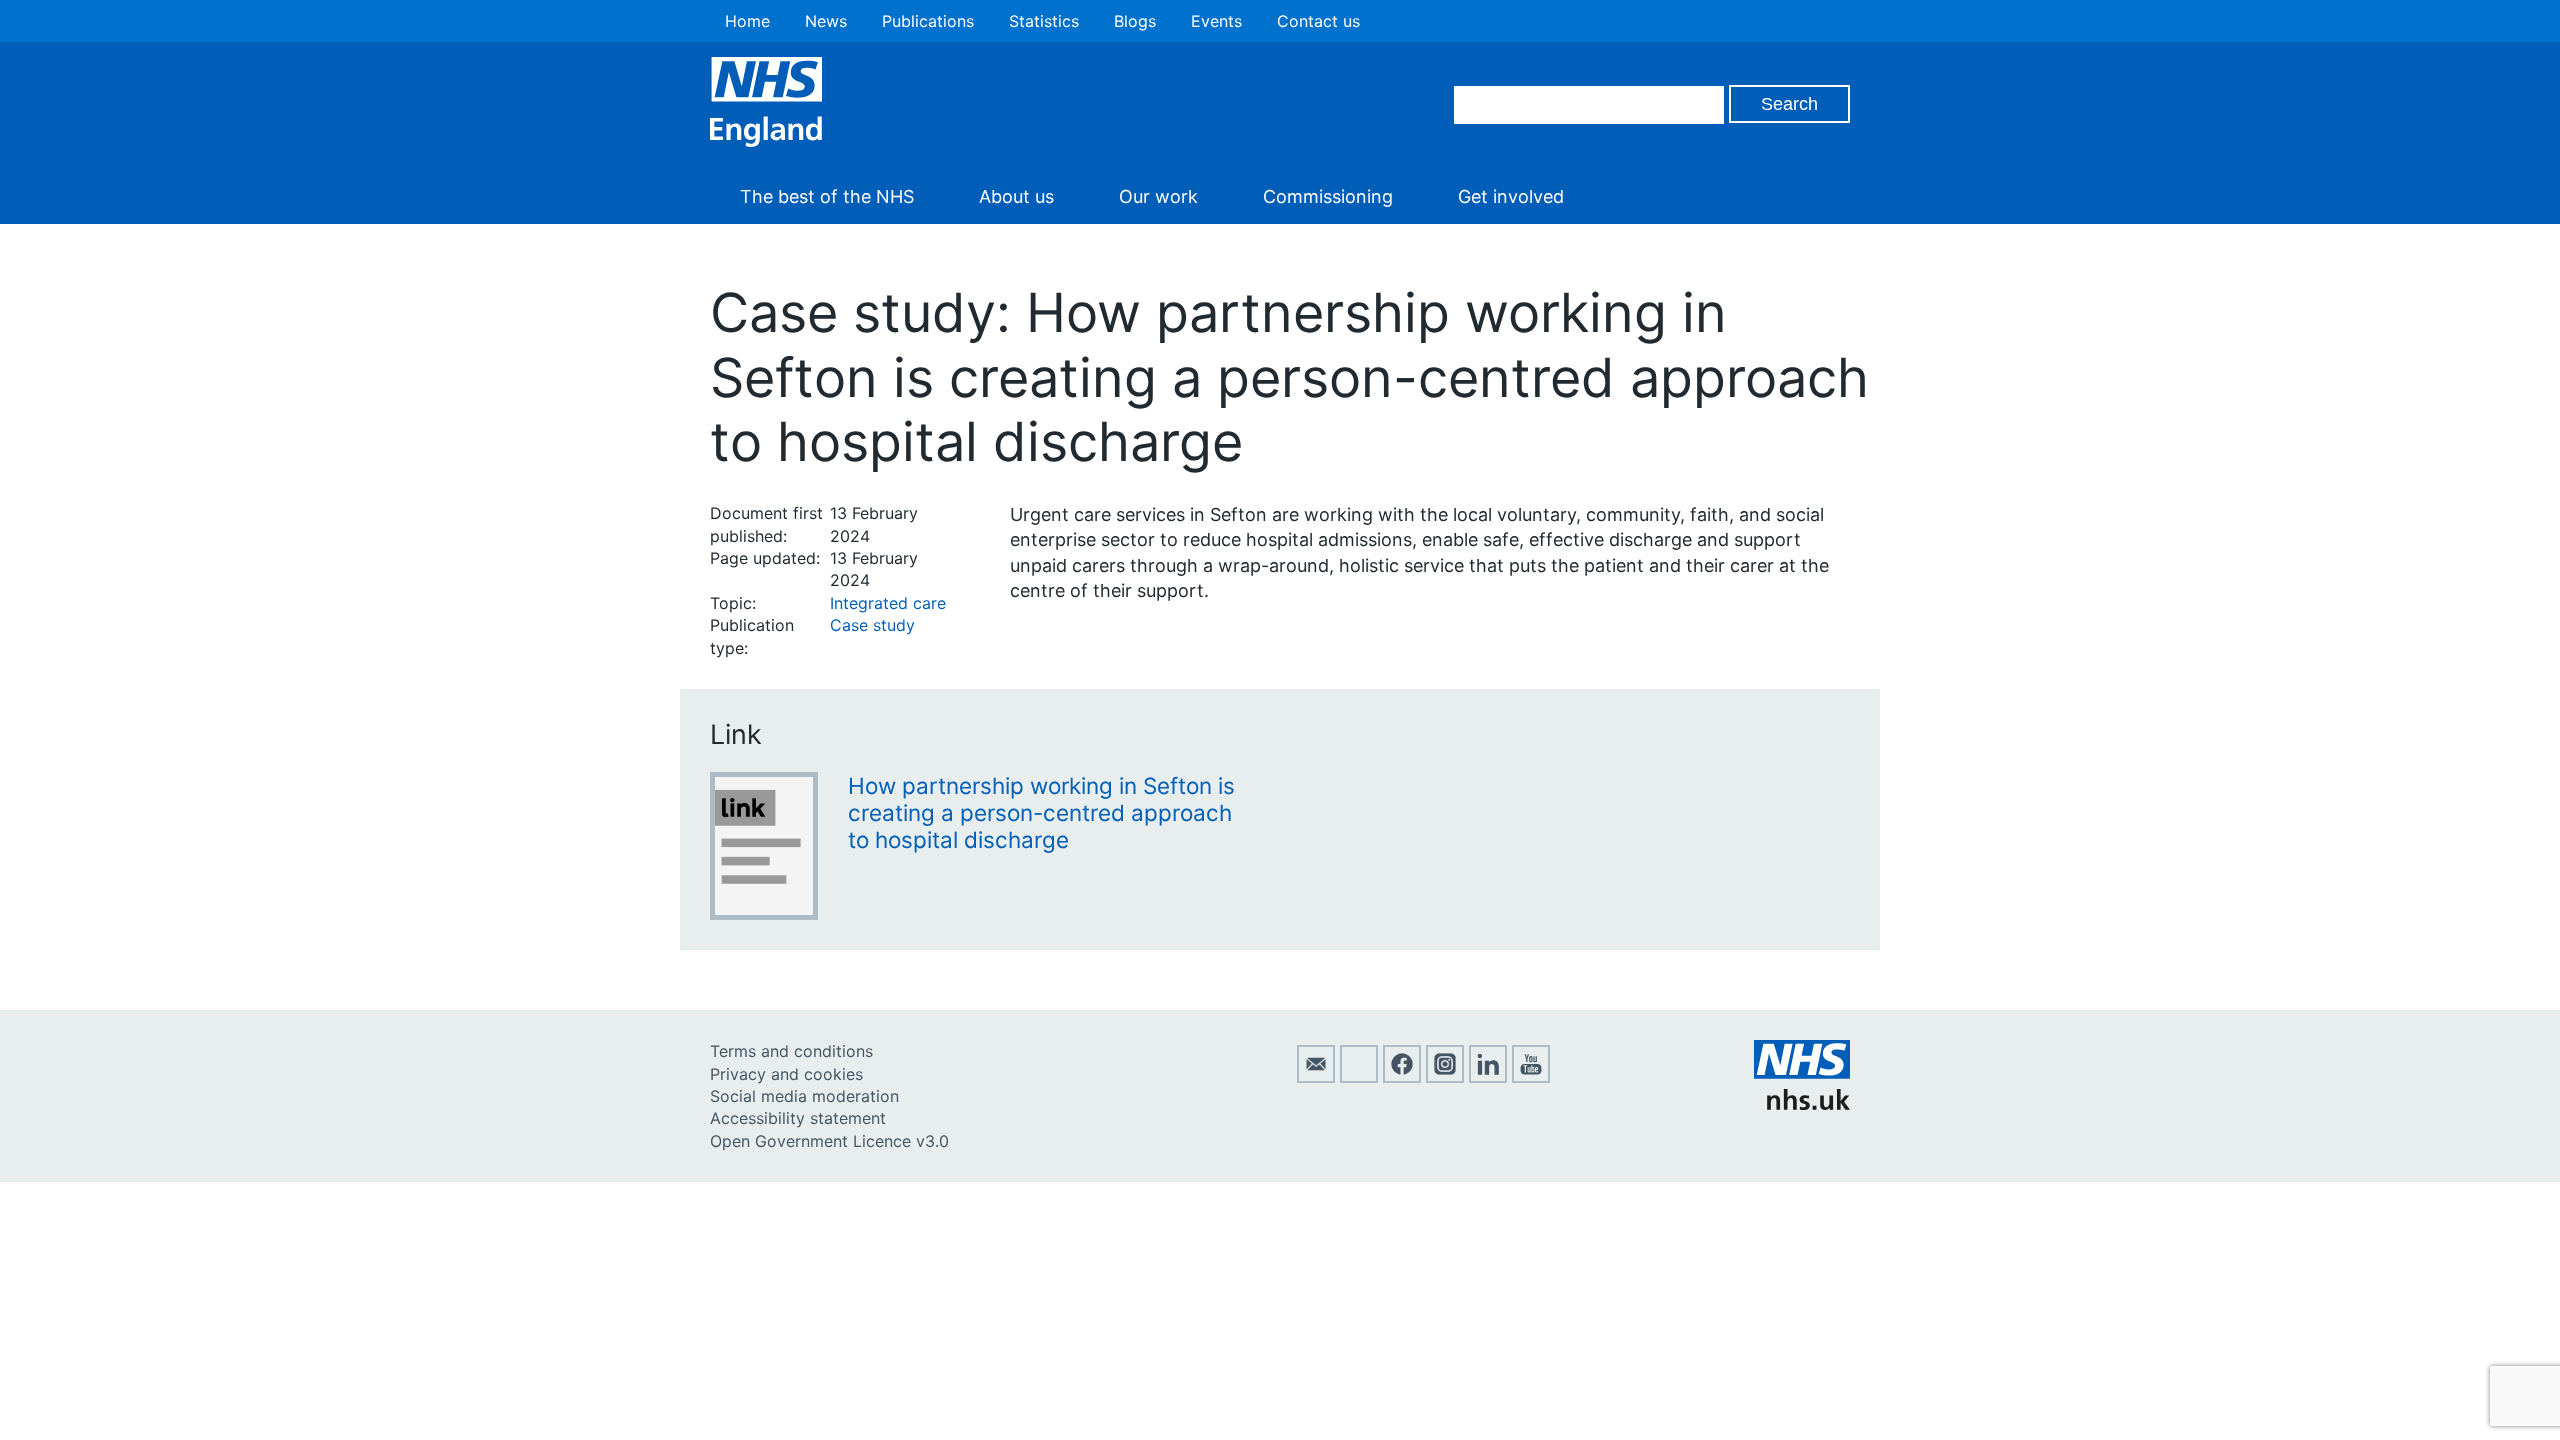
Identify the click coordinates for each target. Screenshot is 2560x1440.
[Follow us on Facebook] (1402, 1077)
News (826, 21)
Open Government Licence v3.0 (829, 1141)
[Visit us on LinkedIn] (1488, 1077)
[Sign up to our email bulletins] (1316, 1077)
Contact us (1318, 21)
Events (1216, 21)
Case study (872, 625)
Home (747, 21)
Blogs (1135, 21)
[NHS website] (1802, 1104)
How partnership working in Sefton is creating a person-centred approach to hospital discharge (1041, 812)
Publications (928, 21)
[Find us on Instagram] (1445, 1077)
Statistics (1044, 21)
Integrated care (888, 603)
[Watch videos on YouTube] (1531, 1077)
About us (1016, 196)
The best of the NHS (827, 196)
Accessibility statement (798, 1118)
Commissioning (1328, 196)
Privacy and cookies (786, 1074)
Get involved (1511, 196)
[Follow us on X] (1359, 1077)
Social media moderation (804, 1096)
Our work (1158, 196)
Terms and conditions (791, 1051)
